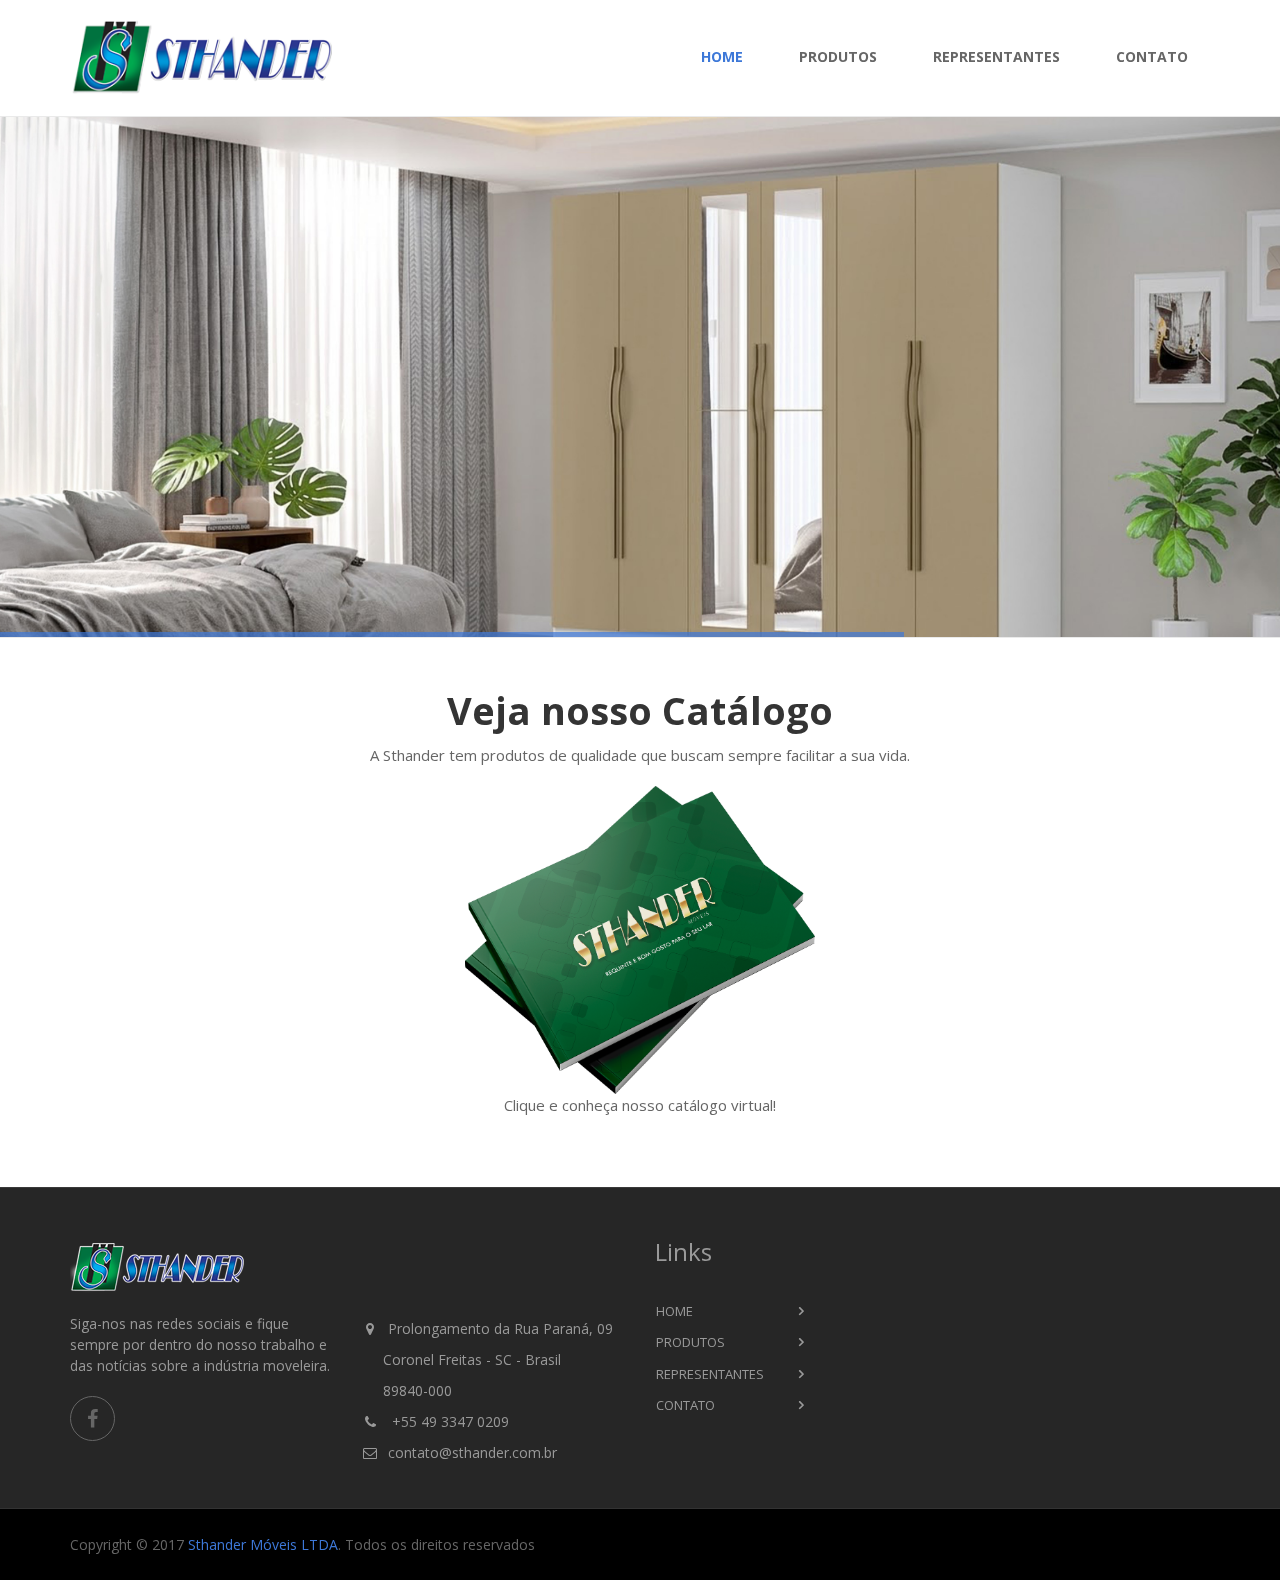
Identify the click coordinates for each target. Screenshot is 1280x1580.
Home (722, 56)
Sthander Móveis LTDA (263, 1544)
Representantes (996, 56)
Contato (1152, 56)
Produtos (838, 56)
